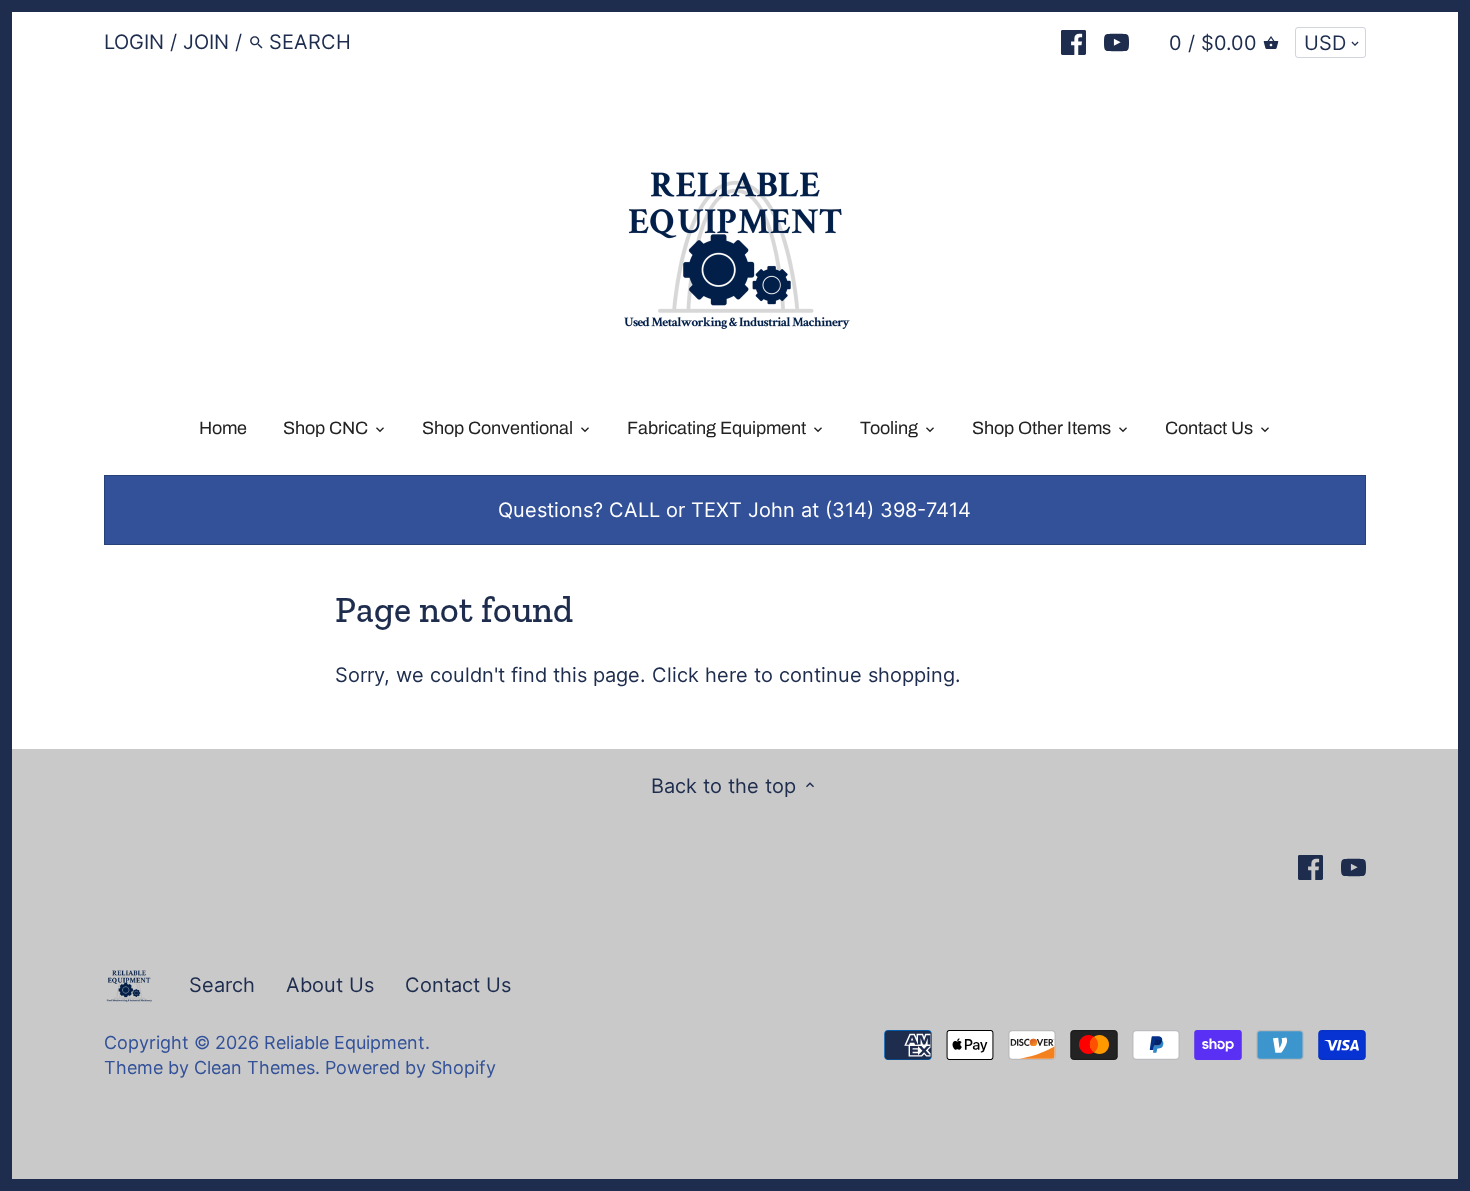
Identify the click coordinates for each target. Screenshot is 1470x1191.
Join (206, 42)
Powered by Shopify (410, 1067)
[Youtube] (1116, 41)
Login (134, 42)
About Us (330, 985)
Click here (700, 675)
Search (222, 985)
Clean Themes (254, 1067)
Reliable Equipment (344, 1042)
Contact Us (458, 985)
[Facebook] (1073, 41)
